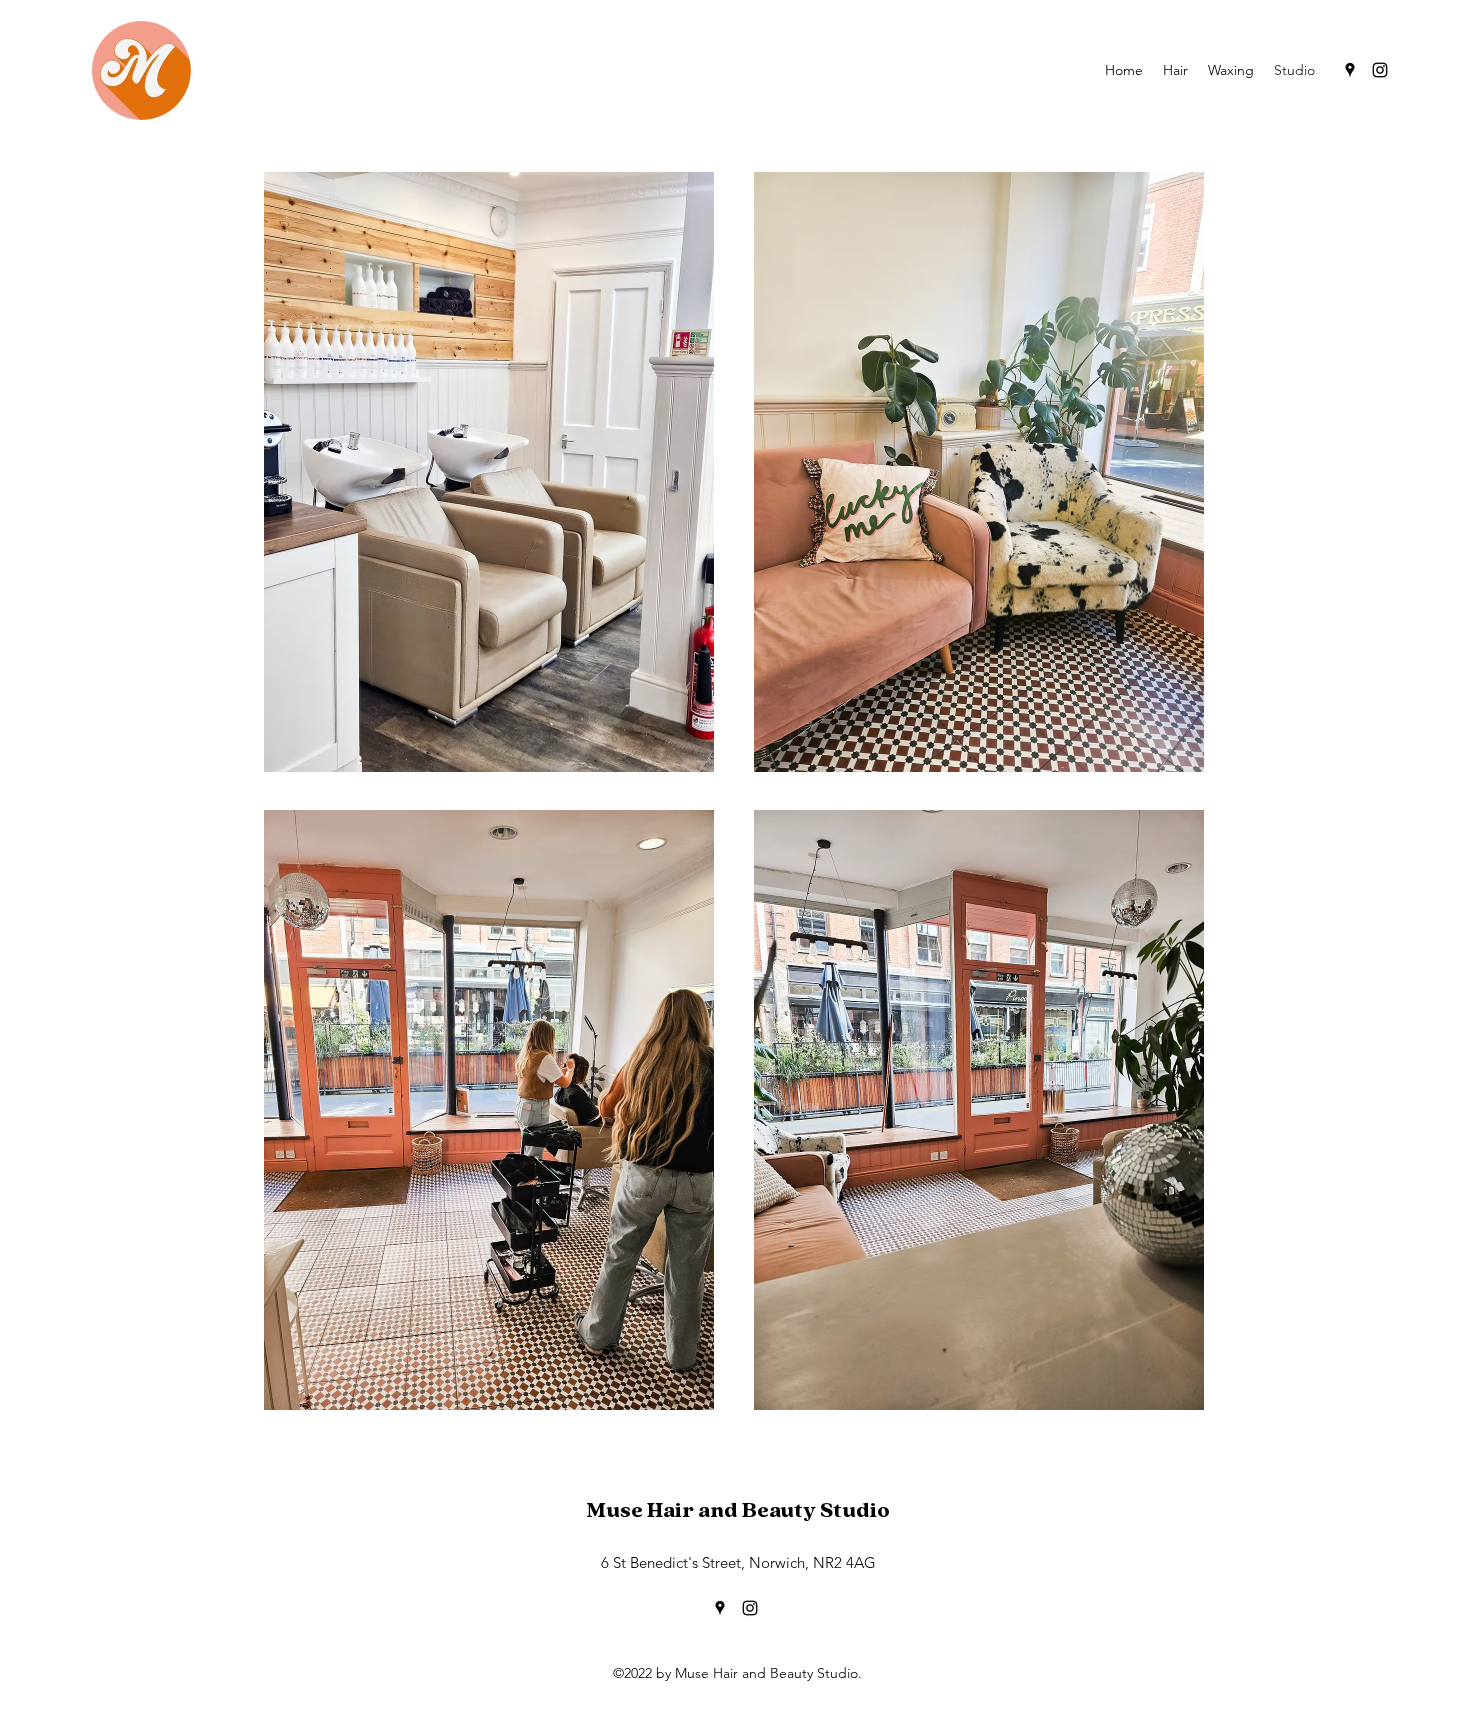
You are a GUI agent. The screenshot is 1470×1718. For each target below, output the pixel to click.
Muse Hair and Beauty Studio (738, 1510)
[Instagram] (1380, 70)
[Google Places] (1350, 70)
